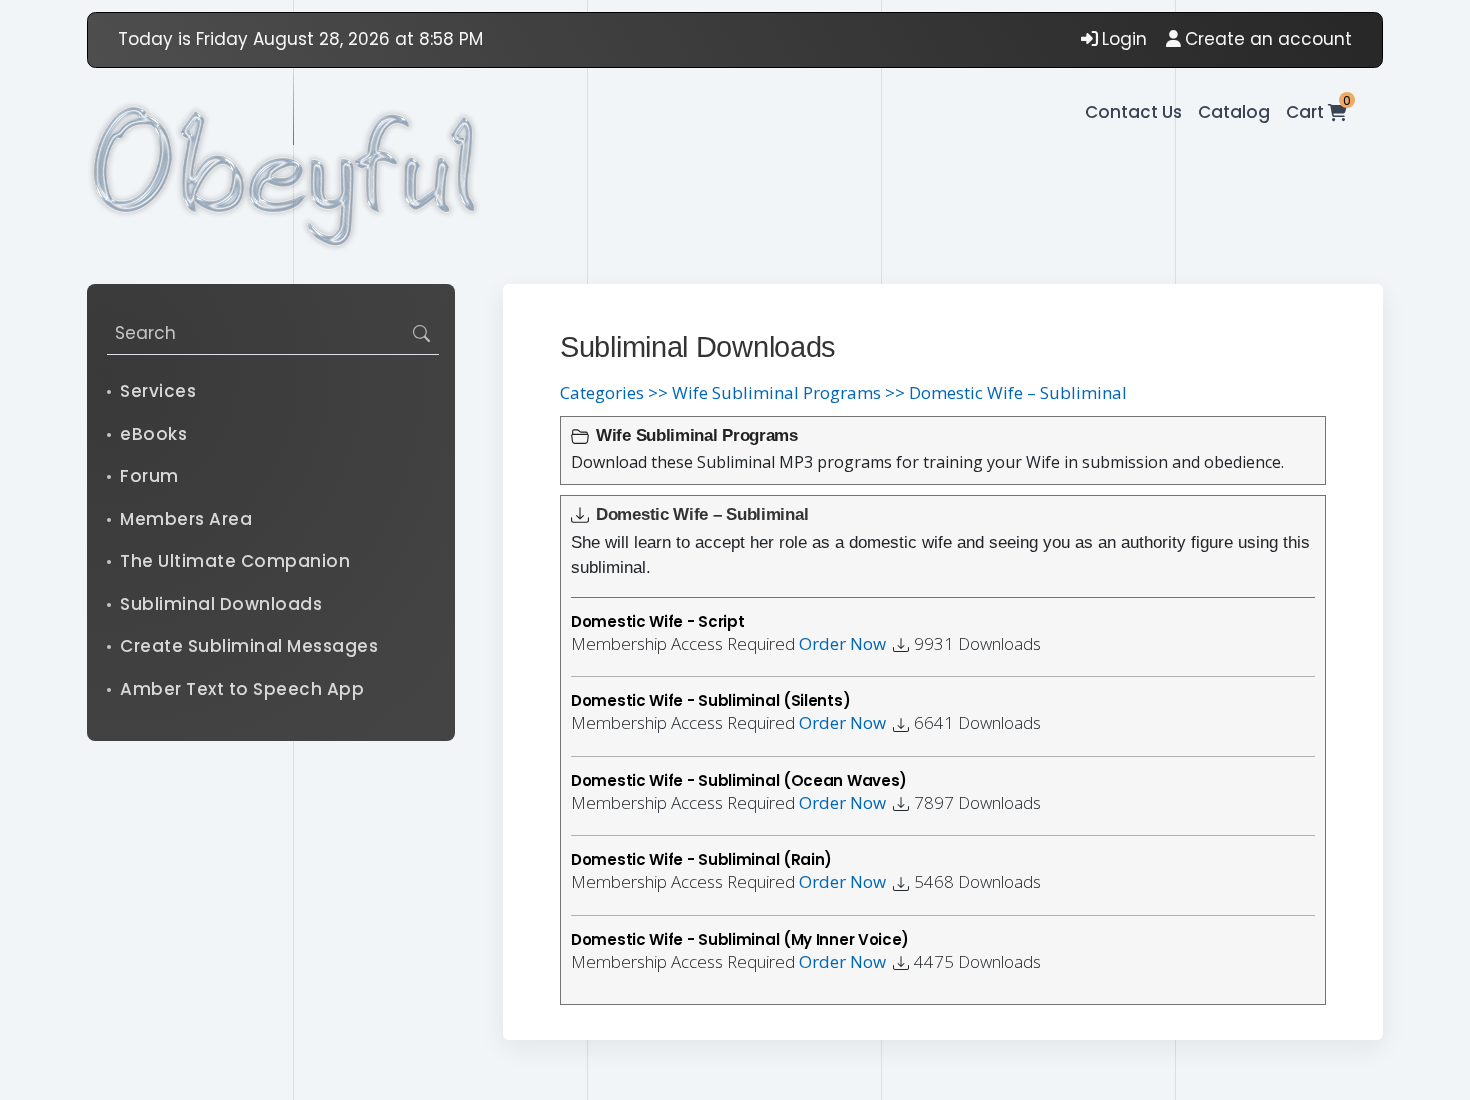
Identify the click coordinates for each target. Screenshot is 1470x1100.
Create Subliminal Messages (249, 646)
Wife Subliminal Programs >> (788, 392)
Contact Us (1133, 112)
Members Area (186, 519)
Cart (1316, 112)
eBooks (153, 434)
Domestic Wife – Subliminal (1018, 392)
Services (158, 391)
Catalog (1234, 112)
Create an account (1268, 39)
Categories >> (614, 392)
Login (1124, 39)
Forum (149, 476)
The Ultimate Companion (235, 561)
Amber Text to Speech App (242, 689)
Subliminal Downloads (221, 604)
